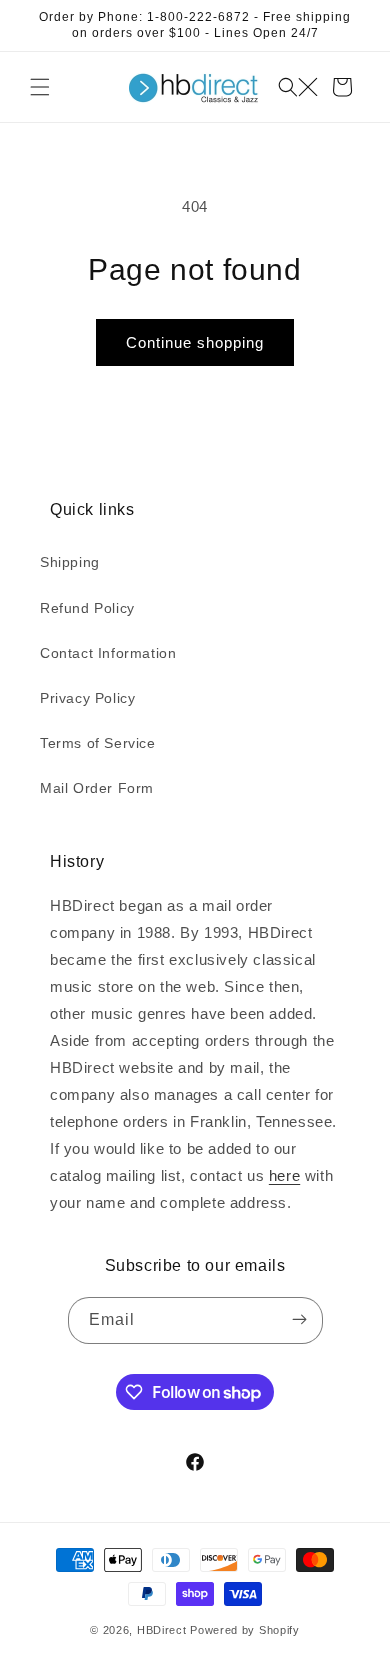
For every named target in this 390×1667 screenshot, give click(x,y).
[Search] (298, 87)
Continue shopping (195, 342)
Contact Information (108, 653)
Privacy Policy (87, 698)
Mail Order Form (97, 788)
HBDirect (162, 1630)
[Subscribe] (300, 1320)
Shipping (70, 562)
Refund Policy (87, 608)
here (284, 1175)
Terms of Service (98, 743)
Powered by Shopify (245, 1630)
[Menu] (40, 87)
